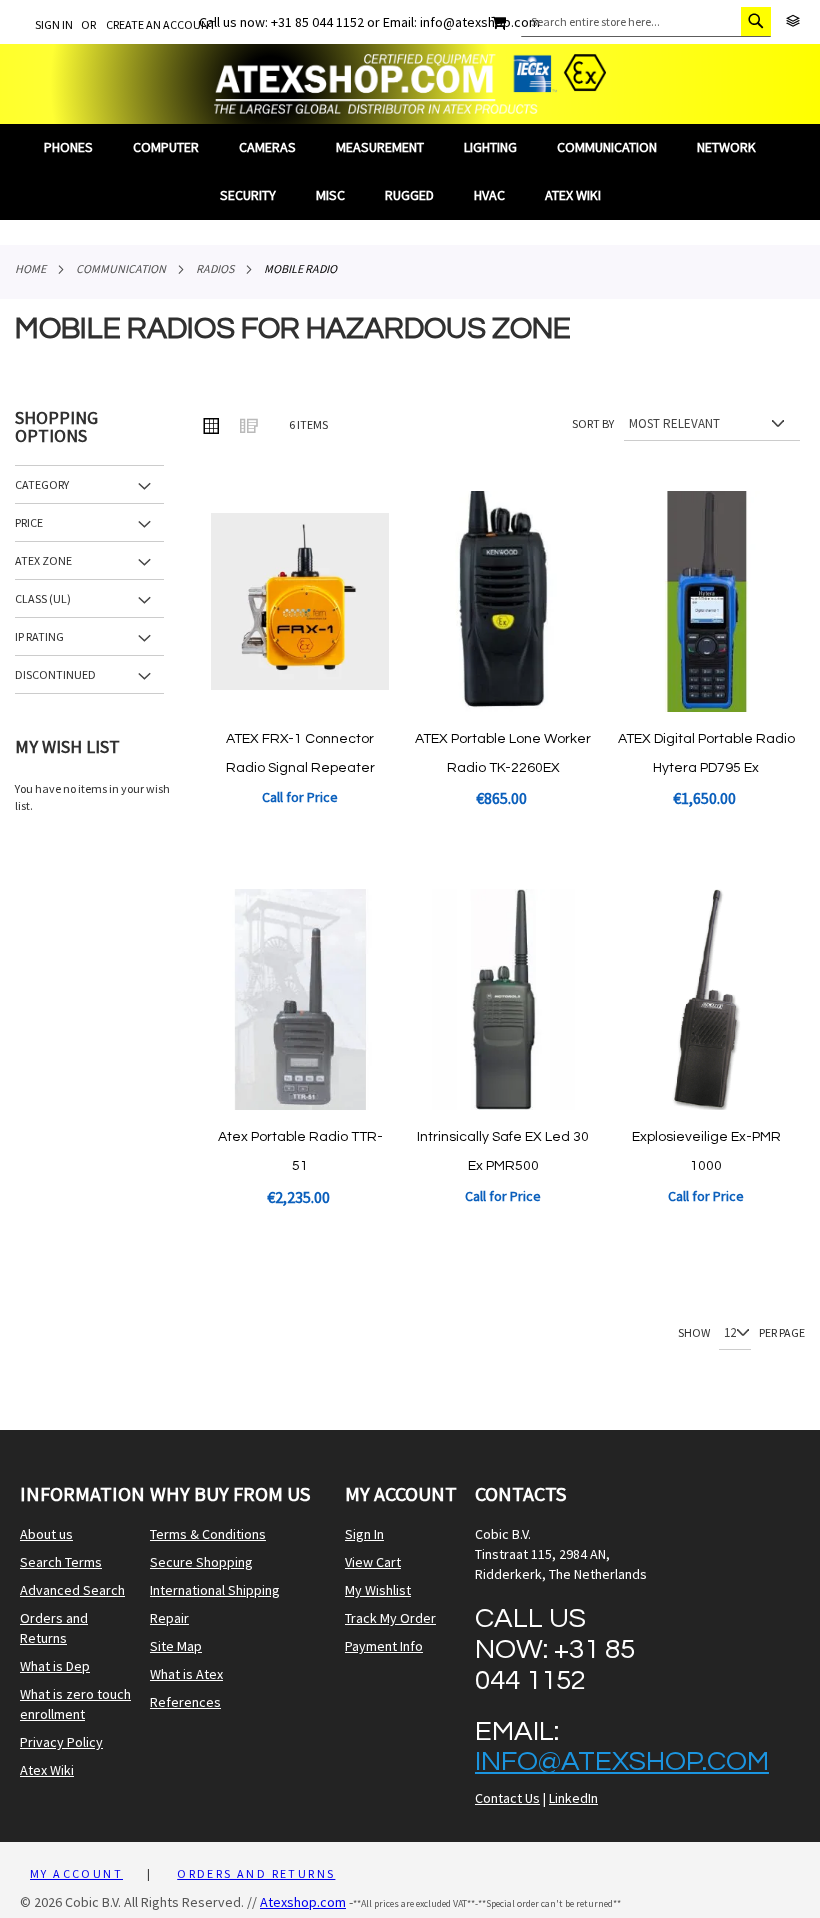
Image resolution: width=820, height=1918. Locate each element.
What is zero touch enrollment (75, 1704)
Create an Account (161, 24)
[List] (248, 425)
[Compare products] (793, 21)
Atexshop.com (303, 1902)
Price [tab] (29, 522)
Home (30, 268)
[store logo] (410, 84)
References (185, 1702)
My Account (76, 1873)
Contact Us (507, 1798)
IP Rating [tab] (39, 636)
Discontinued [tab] (55, 674)
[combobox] (646, 22)
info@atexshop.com (622, 1761)
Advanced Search (72, 1590)
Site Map (176, 1646)
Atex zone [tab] (43, 560)
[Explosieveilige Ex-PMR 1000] (706, 1105)
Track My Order (390, 1618)
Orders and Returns (54, 1628)
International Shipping (215, 1590)
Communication (121, 268)
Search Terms (61, 1562)
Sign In (54, 24)
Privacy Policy (61, 1742)
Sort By (593, 423)
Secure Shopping (201, 1562)
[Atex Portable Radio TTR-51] (299, 1105)
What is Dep (55, 1666)
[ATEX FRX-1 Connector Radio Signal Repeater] (299, 707)
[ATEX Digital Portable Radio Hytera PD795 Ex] (706, 707)
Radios (215, 268)
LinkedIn (573, 1798)
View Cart (373, 1562)
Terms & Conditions (208, 1534)
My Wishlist (378, 1590)
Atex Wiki (47, 1770)
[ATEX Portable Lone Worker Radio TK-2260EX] (503, 707)
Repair (169, 1618)
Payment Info (384, 1646)
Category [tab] (42, 484)
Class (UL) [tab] (43, 598)
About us (46, 1534)
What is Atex (186, 1674)
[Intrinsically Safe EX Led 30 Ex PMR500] (503, 1105)
